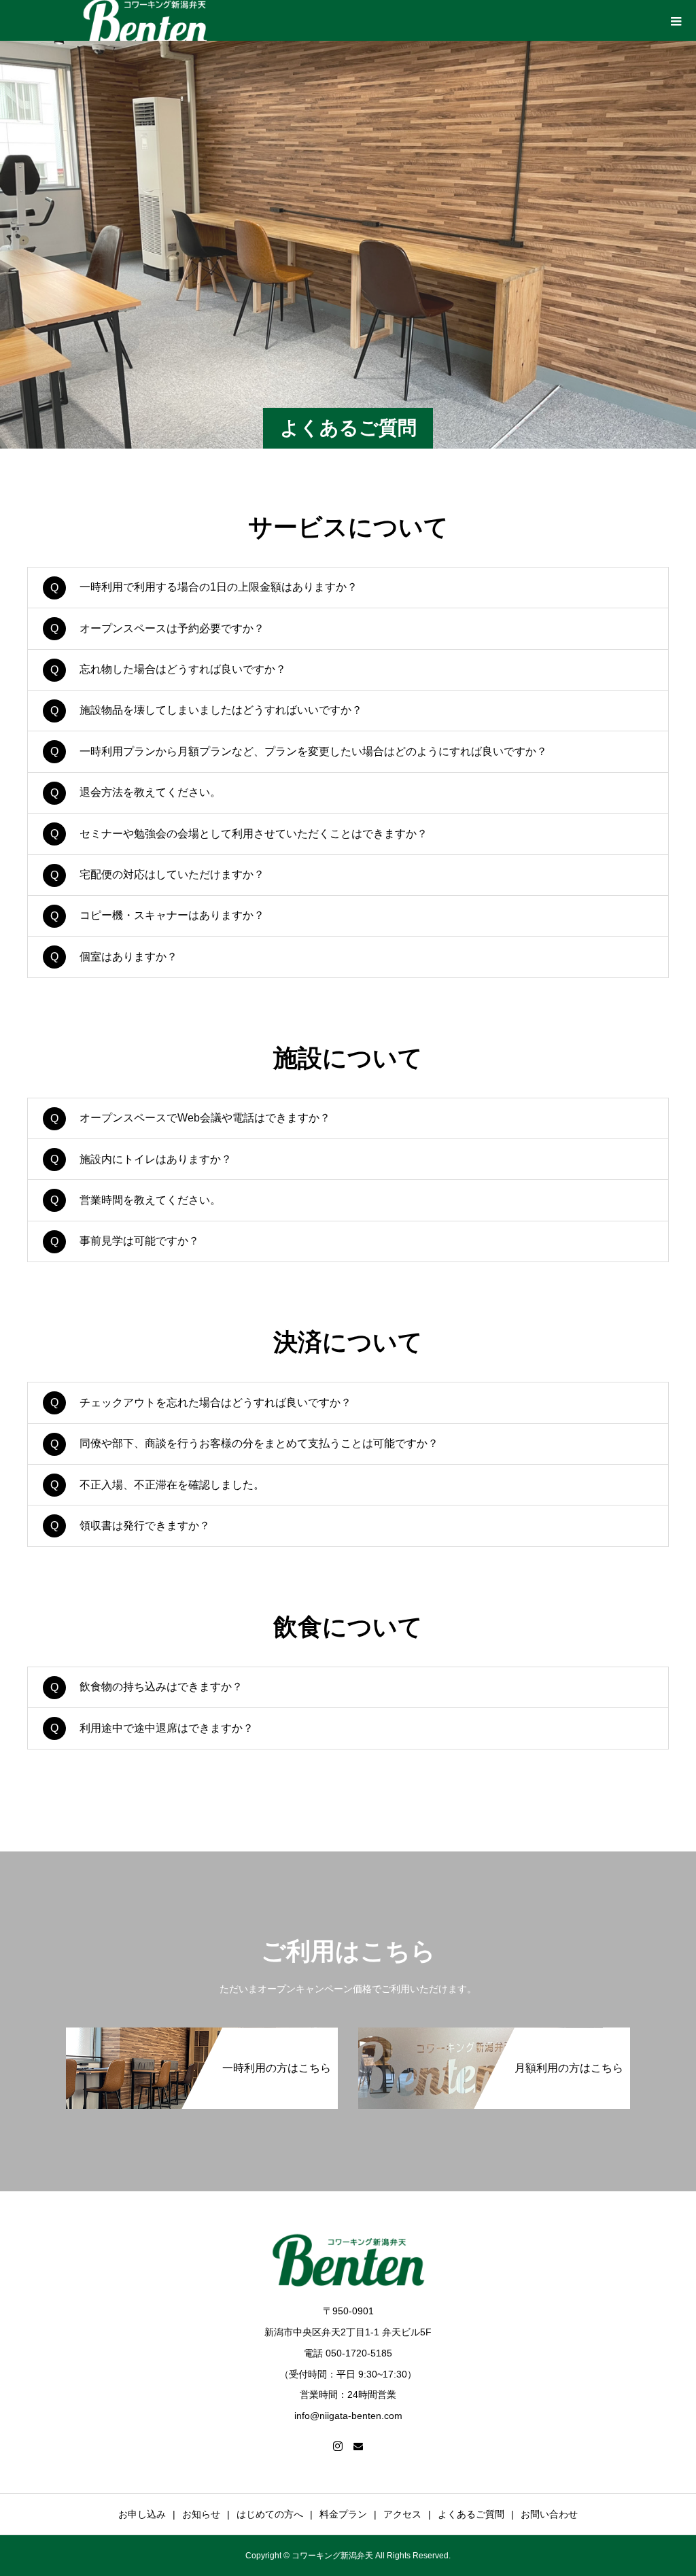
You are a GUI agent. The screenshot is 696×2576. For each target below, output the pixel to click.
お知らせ (201, 2514)
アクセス (402, 2514)
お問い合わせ (549, 2514)
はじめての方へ (270, 2514)
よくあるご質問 (471, 2514)
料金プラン (343, 2514)
